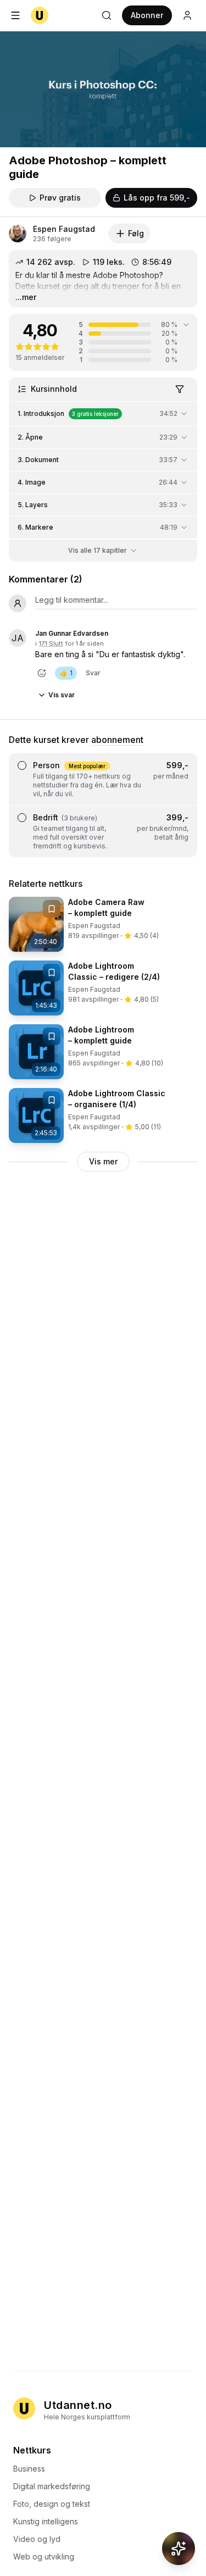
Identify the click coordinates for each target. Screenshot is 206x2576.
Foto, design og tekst (52, 2504)
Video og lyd (37, 2539)
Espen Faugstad (64, 229)
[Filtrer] (180, 389)
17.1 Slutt (51, 643)
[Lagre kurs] (52, 909)
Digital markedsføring (52, 2486)
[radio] (22, 765)
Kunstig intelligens (46, 2521)
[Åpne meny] (15, 15)
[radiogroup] (103, 805)
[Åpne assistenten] (179, 2549)
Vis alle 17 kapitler (98, 550)
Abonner (147, 15)
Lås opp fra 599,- (157, 198)
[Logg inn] (187, 15)
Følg (136, 233)
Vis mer (103, 1161)
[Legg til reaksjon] (42, 673)
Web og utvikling (44, 2556)
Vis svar (62, 695)
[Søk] (107, 15)
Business (29, 2469)
